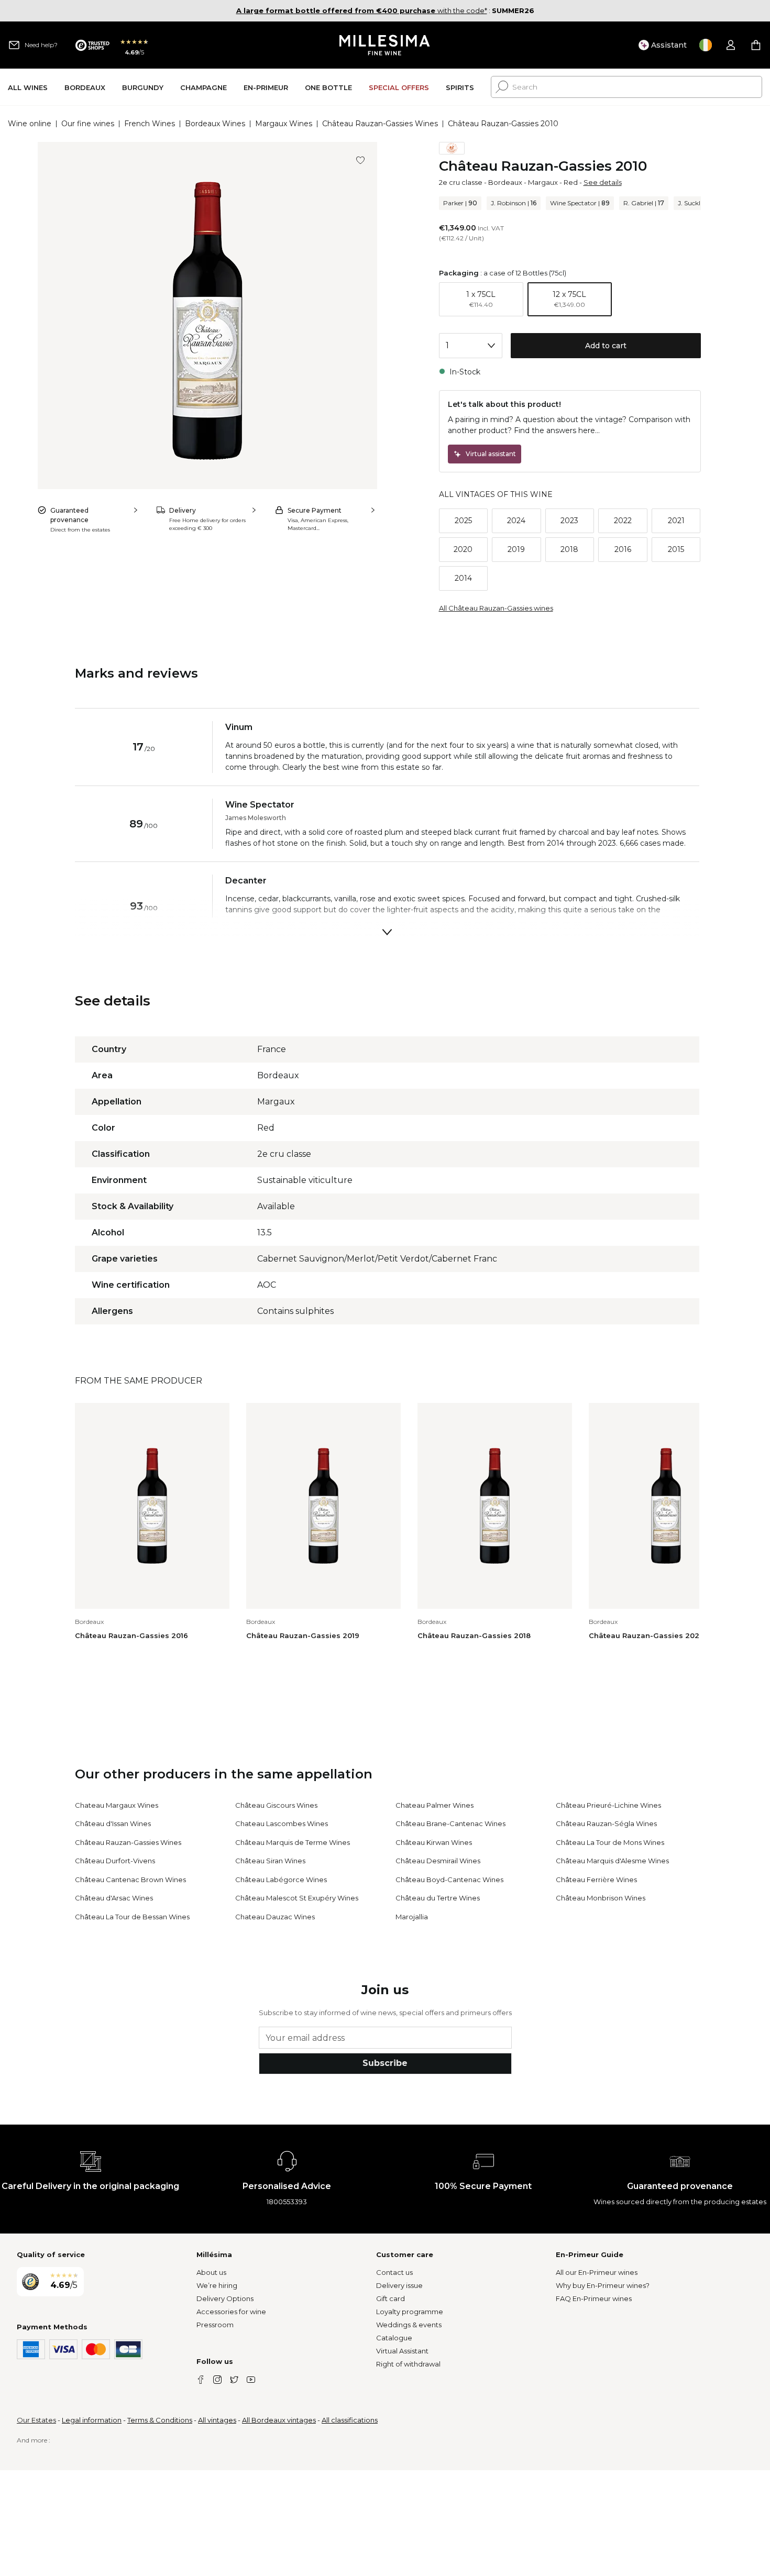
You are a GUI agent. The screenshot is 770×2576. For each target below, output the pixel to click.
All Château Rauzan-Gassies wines (496, 608)
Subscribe (385, 2063)
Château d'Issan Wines (113, 1823)
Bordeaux (505, 182)
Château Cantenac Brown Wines (130, 1880)
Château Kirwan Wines (434, 1842)
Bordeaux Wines (215, 124)
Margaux (543, 182)
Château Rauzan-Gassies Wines (380, 124)
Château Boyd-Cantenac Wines (449, 1880)
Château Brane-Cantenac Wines (450, 1823)
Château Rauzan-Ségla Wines (606, 1823)
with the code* (362, 10)
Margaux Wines (284, 124)
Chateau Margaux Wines (117, 1805)
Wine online (30, 124)
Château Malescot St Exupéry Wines (297, 1898)
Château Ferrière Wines (596, 1880)
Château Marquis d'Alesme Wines (612, 1861)
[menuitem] (28, 87)
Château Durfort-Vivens (115, 1861)
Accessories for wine (231, 2312)
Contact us (394, 2272)
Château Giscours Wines (276, 1805)
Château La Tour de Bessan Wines (132, 1917)
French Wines (150, 124)
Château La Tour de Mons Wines (610, 1842)
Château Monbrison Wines (601, 1898)
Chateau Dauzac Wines (275, 1917)
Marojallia (412, 1917)
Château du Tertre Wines (438, 1898)
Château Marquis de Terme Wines (293, 1842)
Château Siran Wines (270, 1861)
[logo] (385, 45)
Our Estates (36, 2420)
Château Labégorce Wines (281, 1880)
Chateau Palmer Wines (434, 1805)
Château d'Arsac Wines (114, 1898)
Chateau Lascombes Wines (282, 1823)
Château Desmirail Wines (438, 1861)
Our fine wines (88, 124)
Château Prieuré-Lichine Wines (608, 1805)
